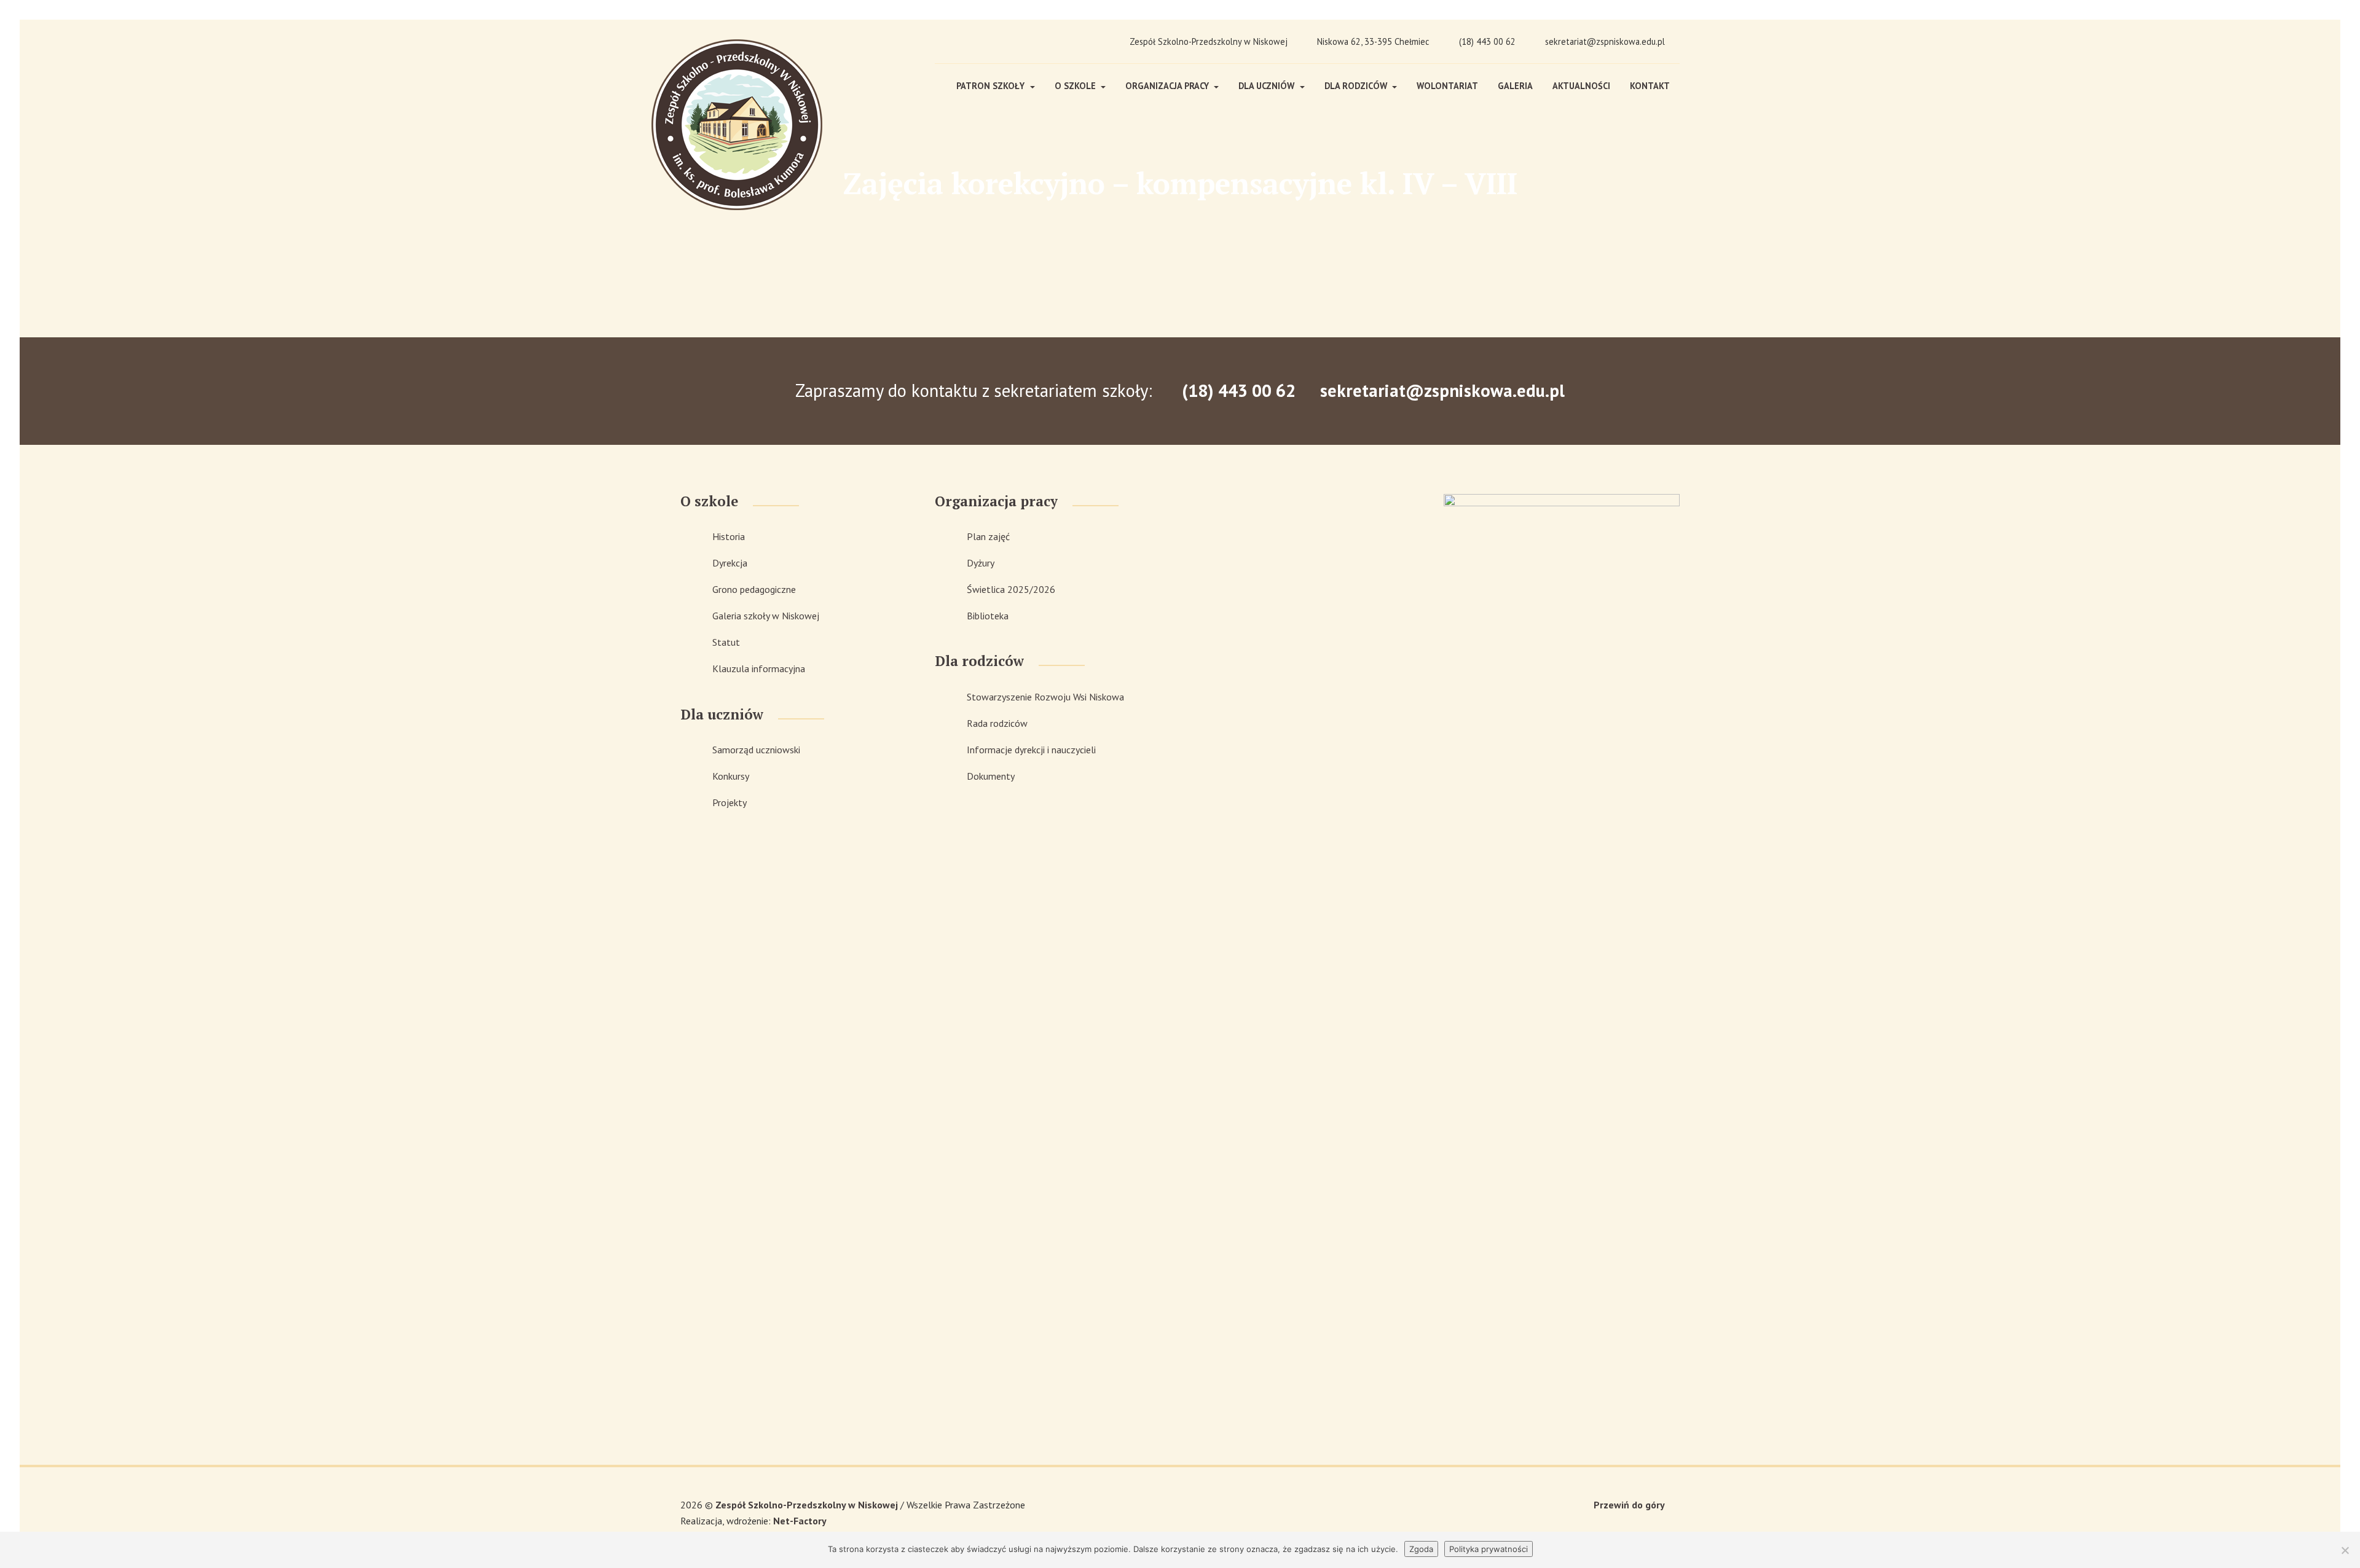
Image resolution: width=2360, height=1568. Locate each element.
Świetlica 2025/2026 (1011, 589)
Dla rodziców (1357, 86)
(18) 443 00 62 (1487, 41)
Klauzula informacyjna (759, 668)
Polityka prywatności (1489, 1549)
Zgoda (1421, 1549)
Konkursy (731, 776)
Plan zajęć (988, 536)
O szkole (1076, 86)
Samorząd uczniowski (756, 750)
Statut (726, 642)
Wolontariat (1447, 86)
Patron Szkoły (992, 86)
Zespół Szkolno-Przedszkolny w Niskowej (808, 1505)
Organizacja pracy (1168, 86)
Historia (729, 536)
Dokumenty (991, 776)
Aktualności (1581, 86)
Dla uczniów (1268, 86)
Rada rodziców (997, 723)
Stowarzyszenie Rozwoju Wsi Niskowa (1045, 697)
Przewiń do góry (1629, 1505)
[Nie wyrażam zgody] (2345, 1550)
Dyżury (981, 563)
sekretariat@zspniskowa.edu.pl (1605, 41)
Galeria (1515, 86)
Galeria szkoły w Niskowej (766, 616)
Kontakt (1650, 86)
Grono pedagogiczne (754, 589)
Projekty (730, 802)
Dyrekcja (730, 563)
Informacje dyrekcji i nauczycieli (1031, 750)
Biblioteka (988, 616)
